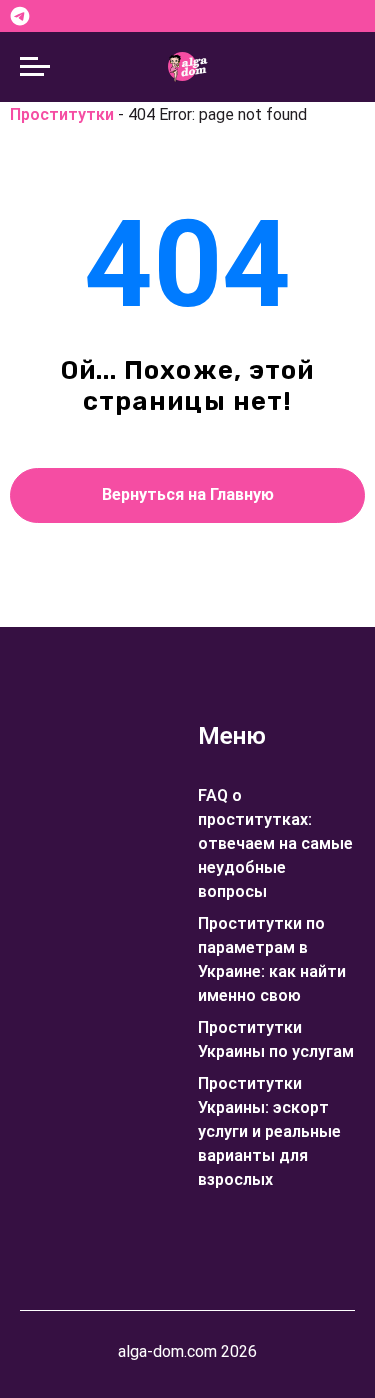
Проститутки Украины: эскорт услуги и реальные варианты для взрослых (269, 1131)
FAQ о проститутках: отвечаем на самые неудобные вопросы (275, 843)
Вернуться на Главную (188, 494)
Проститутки (62, 114)
